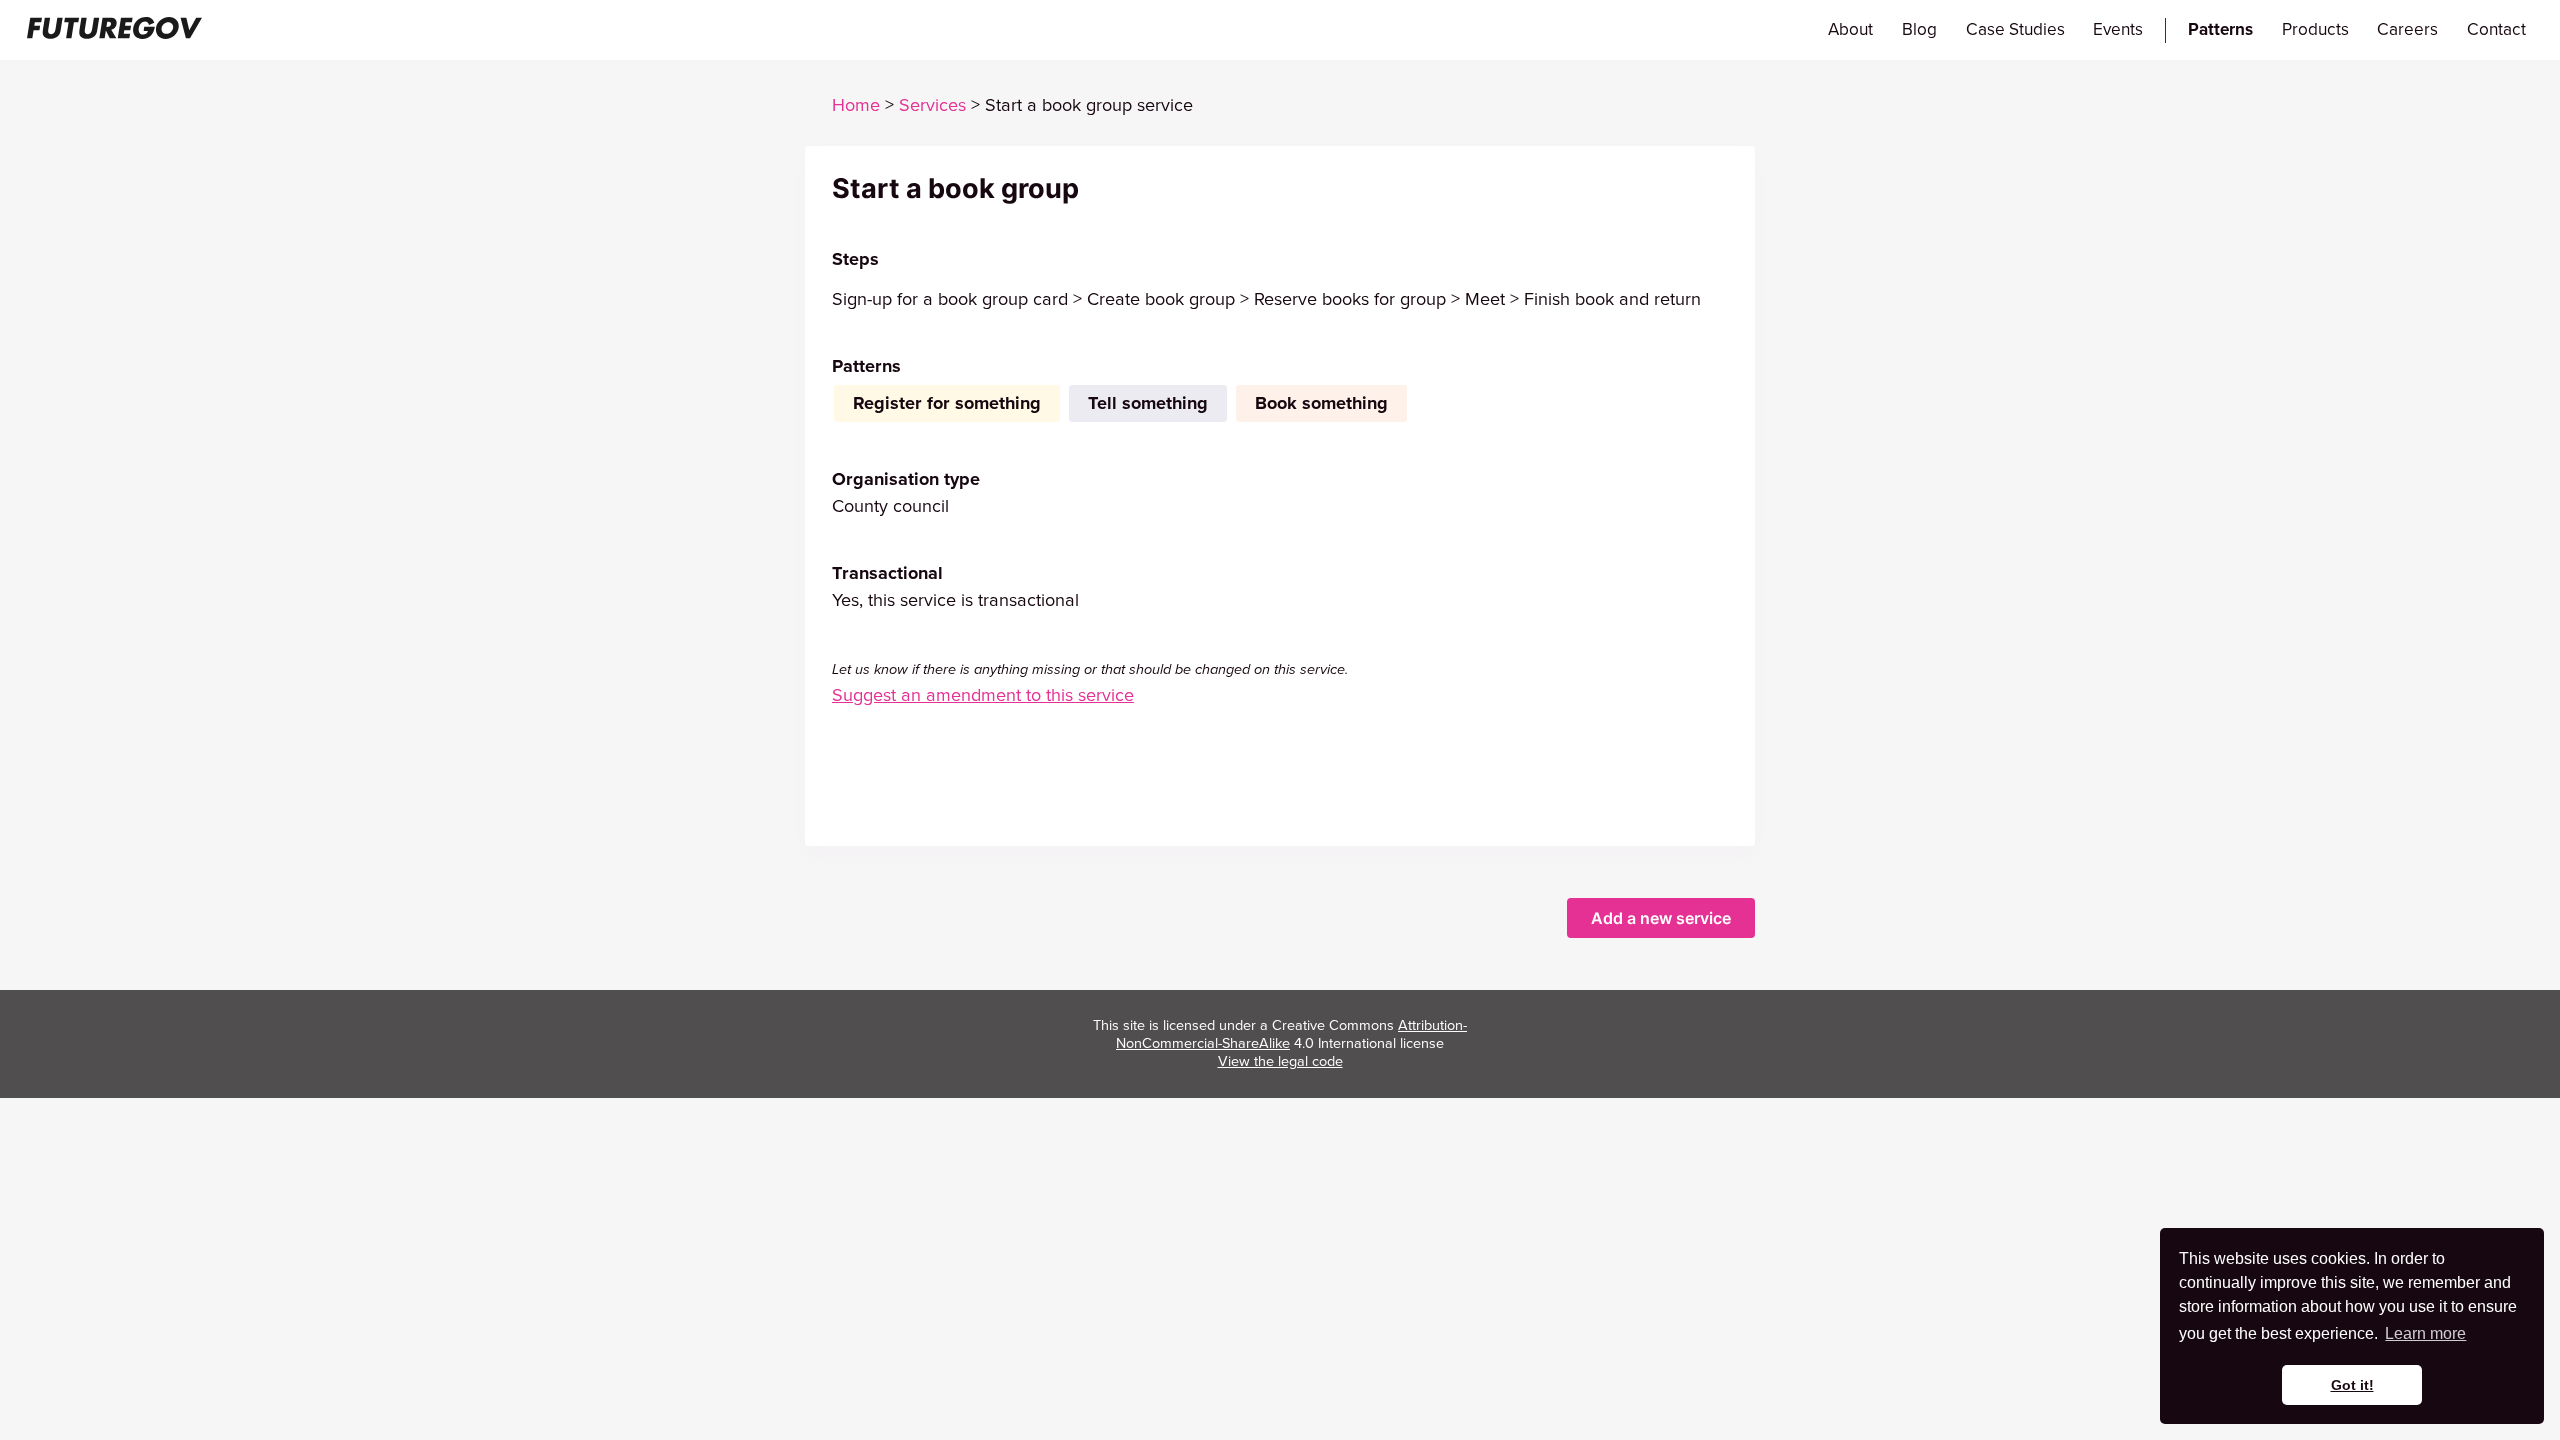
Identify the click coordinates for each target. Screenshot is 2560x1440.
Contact (2496, 29)
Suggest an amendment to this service (983, 695)
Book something (1321, 403)
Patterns (2220, 29)
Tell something (1148, 403)
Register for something (947, 403)
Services (932, 105)
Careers (2407, 29)
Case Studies (2015, 29)
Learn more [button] (2425, 1333)
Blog (1919, 29)
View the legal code (1280, 1061)
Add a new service (1661, 918)
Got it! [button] (2352, 1385)
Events (2118, 29)
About (1850, 29)
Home (856, 105)
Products (2315, 29)
